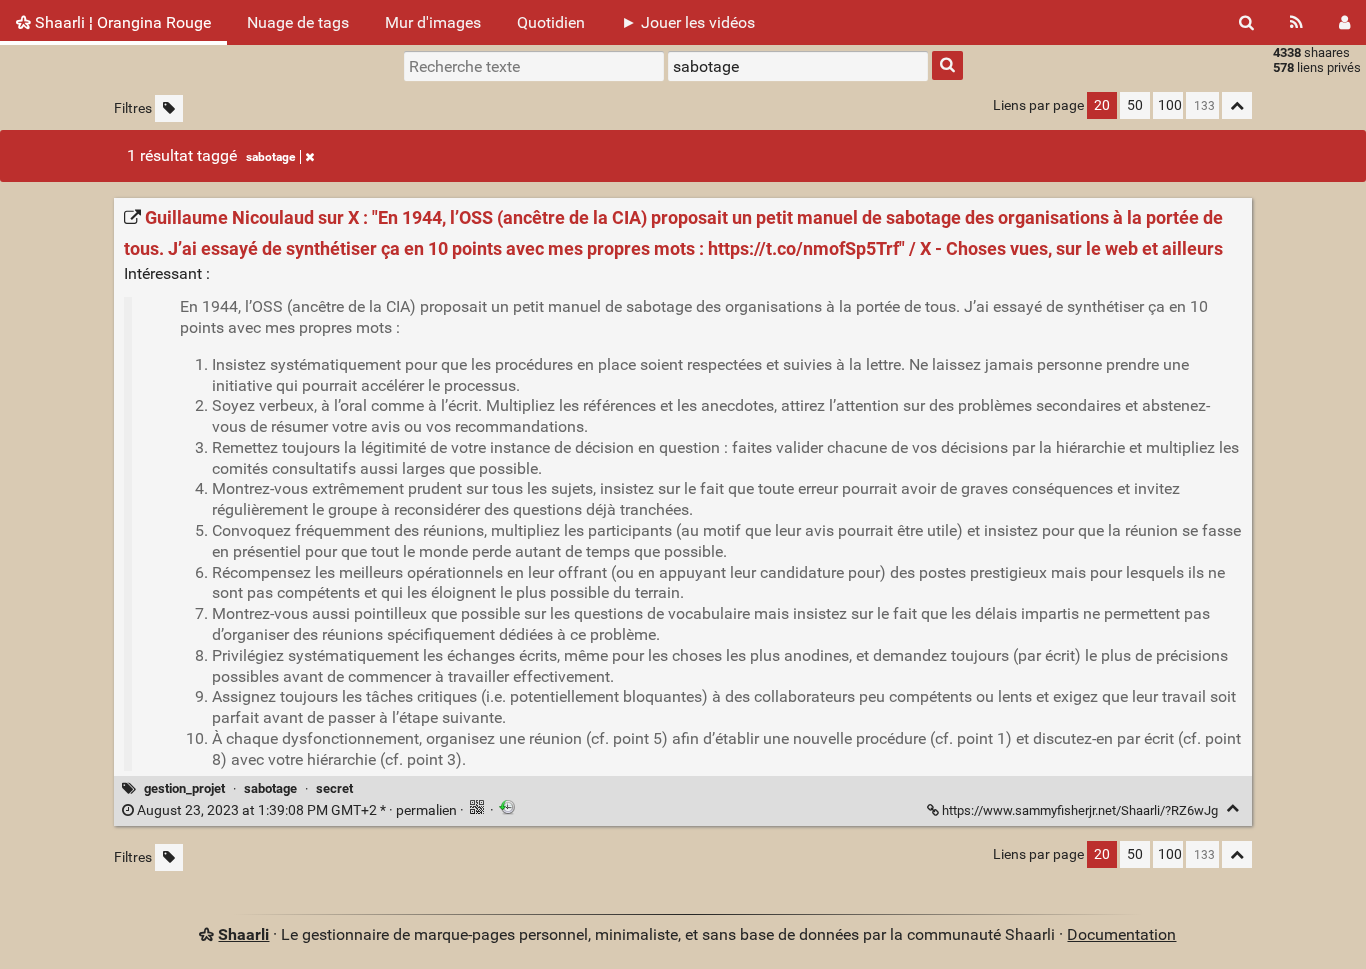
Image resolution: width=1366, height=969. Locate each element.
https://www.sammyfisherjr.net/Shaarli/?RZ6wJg (1080, 810)
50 (1135, 105)
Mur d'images (433, 22)
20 (1102, 105)
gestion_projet (184, 788)
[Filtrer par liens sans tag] (169, 108)
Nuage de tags (298, 22)
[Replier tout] (1237, 105)
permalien (297, 810)
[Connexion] (1344, 22)
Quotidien (551, 22)
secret (334, 788)
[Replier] (1232, 808)
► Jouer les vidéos (688, 22)
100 (1170, 105)
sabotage (270, 157)
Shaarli (243, 934)
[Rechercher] (1246, 22)
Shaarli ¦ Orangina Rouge (121, 22)
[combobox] (798, 66)
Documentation (1121, 934)
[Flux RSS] (1296, 22)
